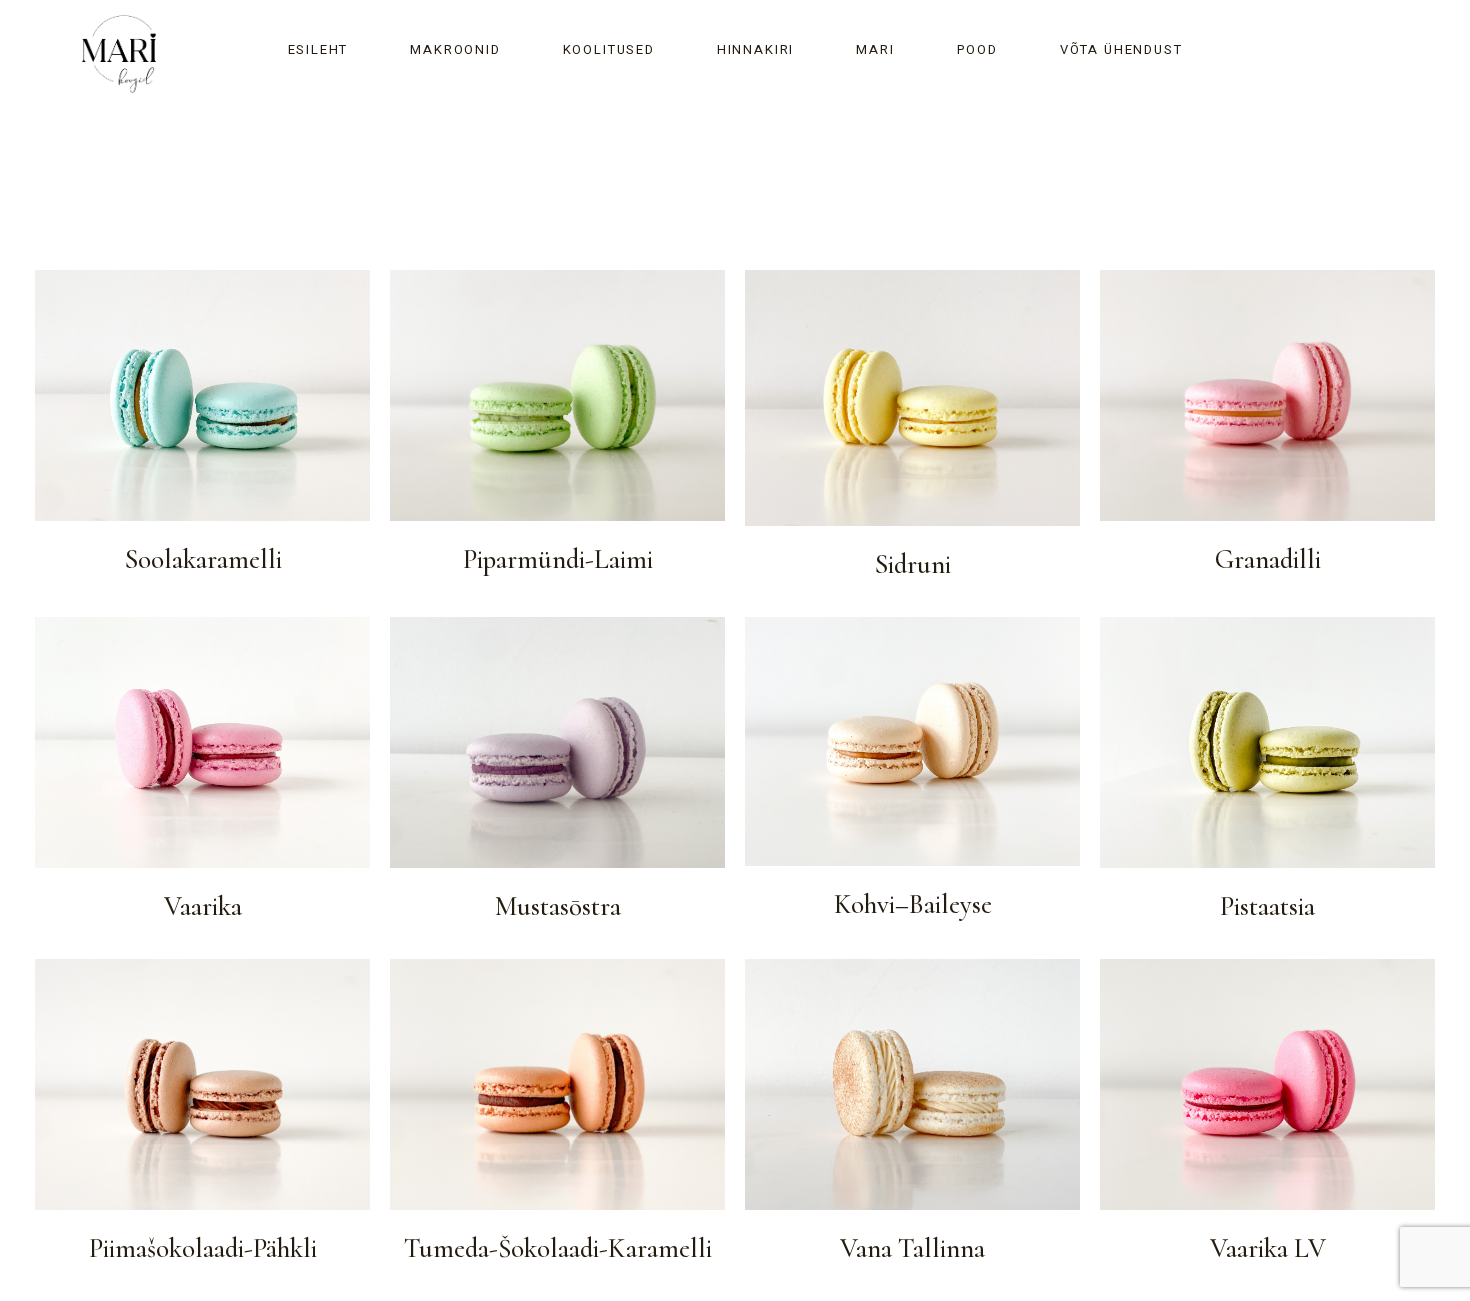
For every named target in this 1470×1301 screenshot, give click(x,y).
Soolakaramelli (203, 560)
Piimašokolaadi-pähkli (203, 1249)
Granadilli (1268, 560)
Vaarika (203, 907)
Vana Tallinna (912, 1249)
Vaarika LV (1268, 1249)
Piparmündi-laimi (558, 560)
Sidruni (912, 565)
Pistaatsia (1267, 907)
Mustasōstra (558, 907)
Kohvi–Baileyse (913, 905)
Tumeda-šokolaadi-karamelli (558, 1249)
